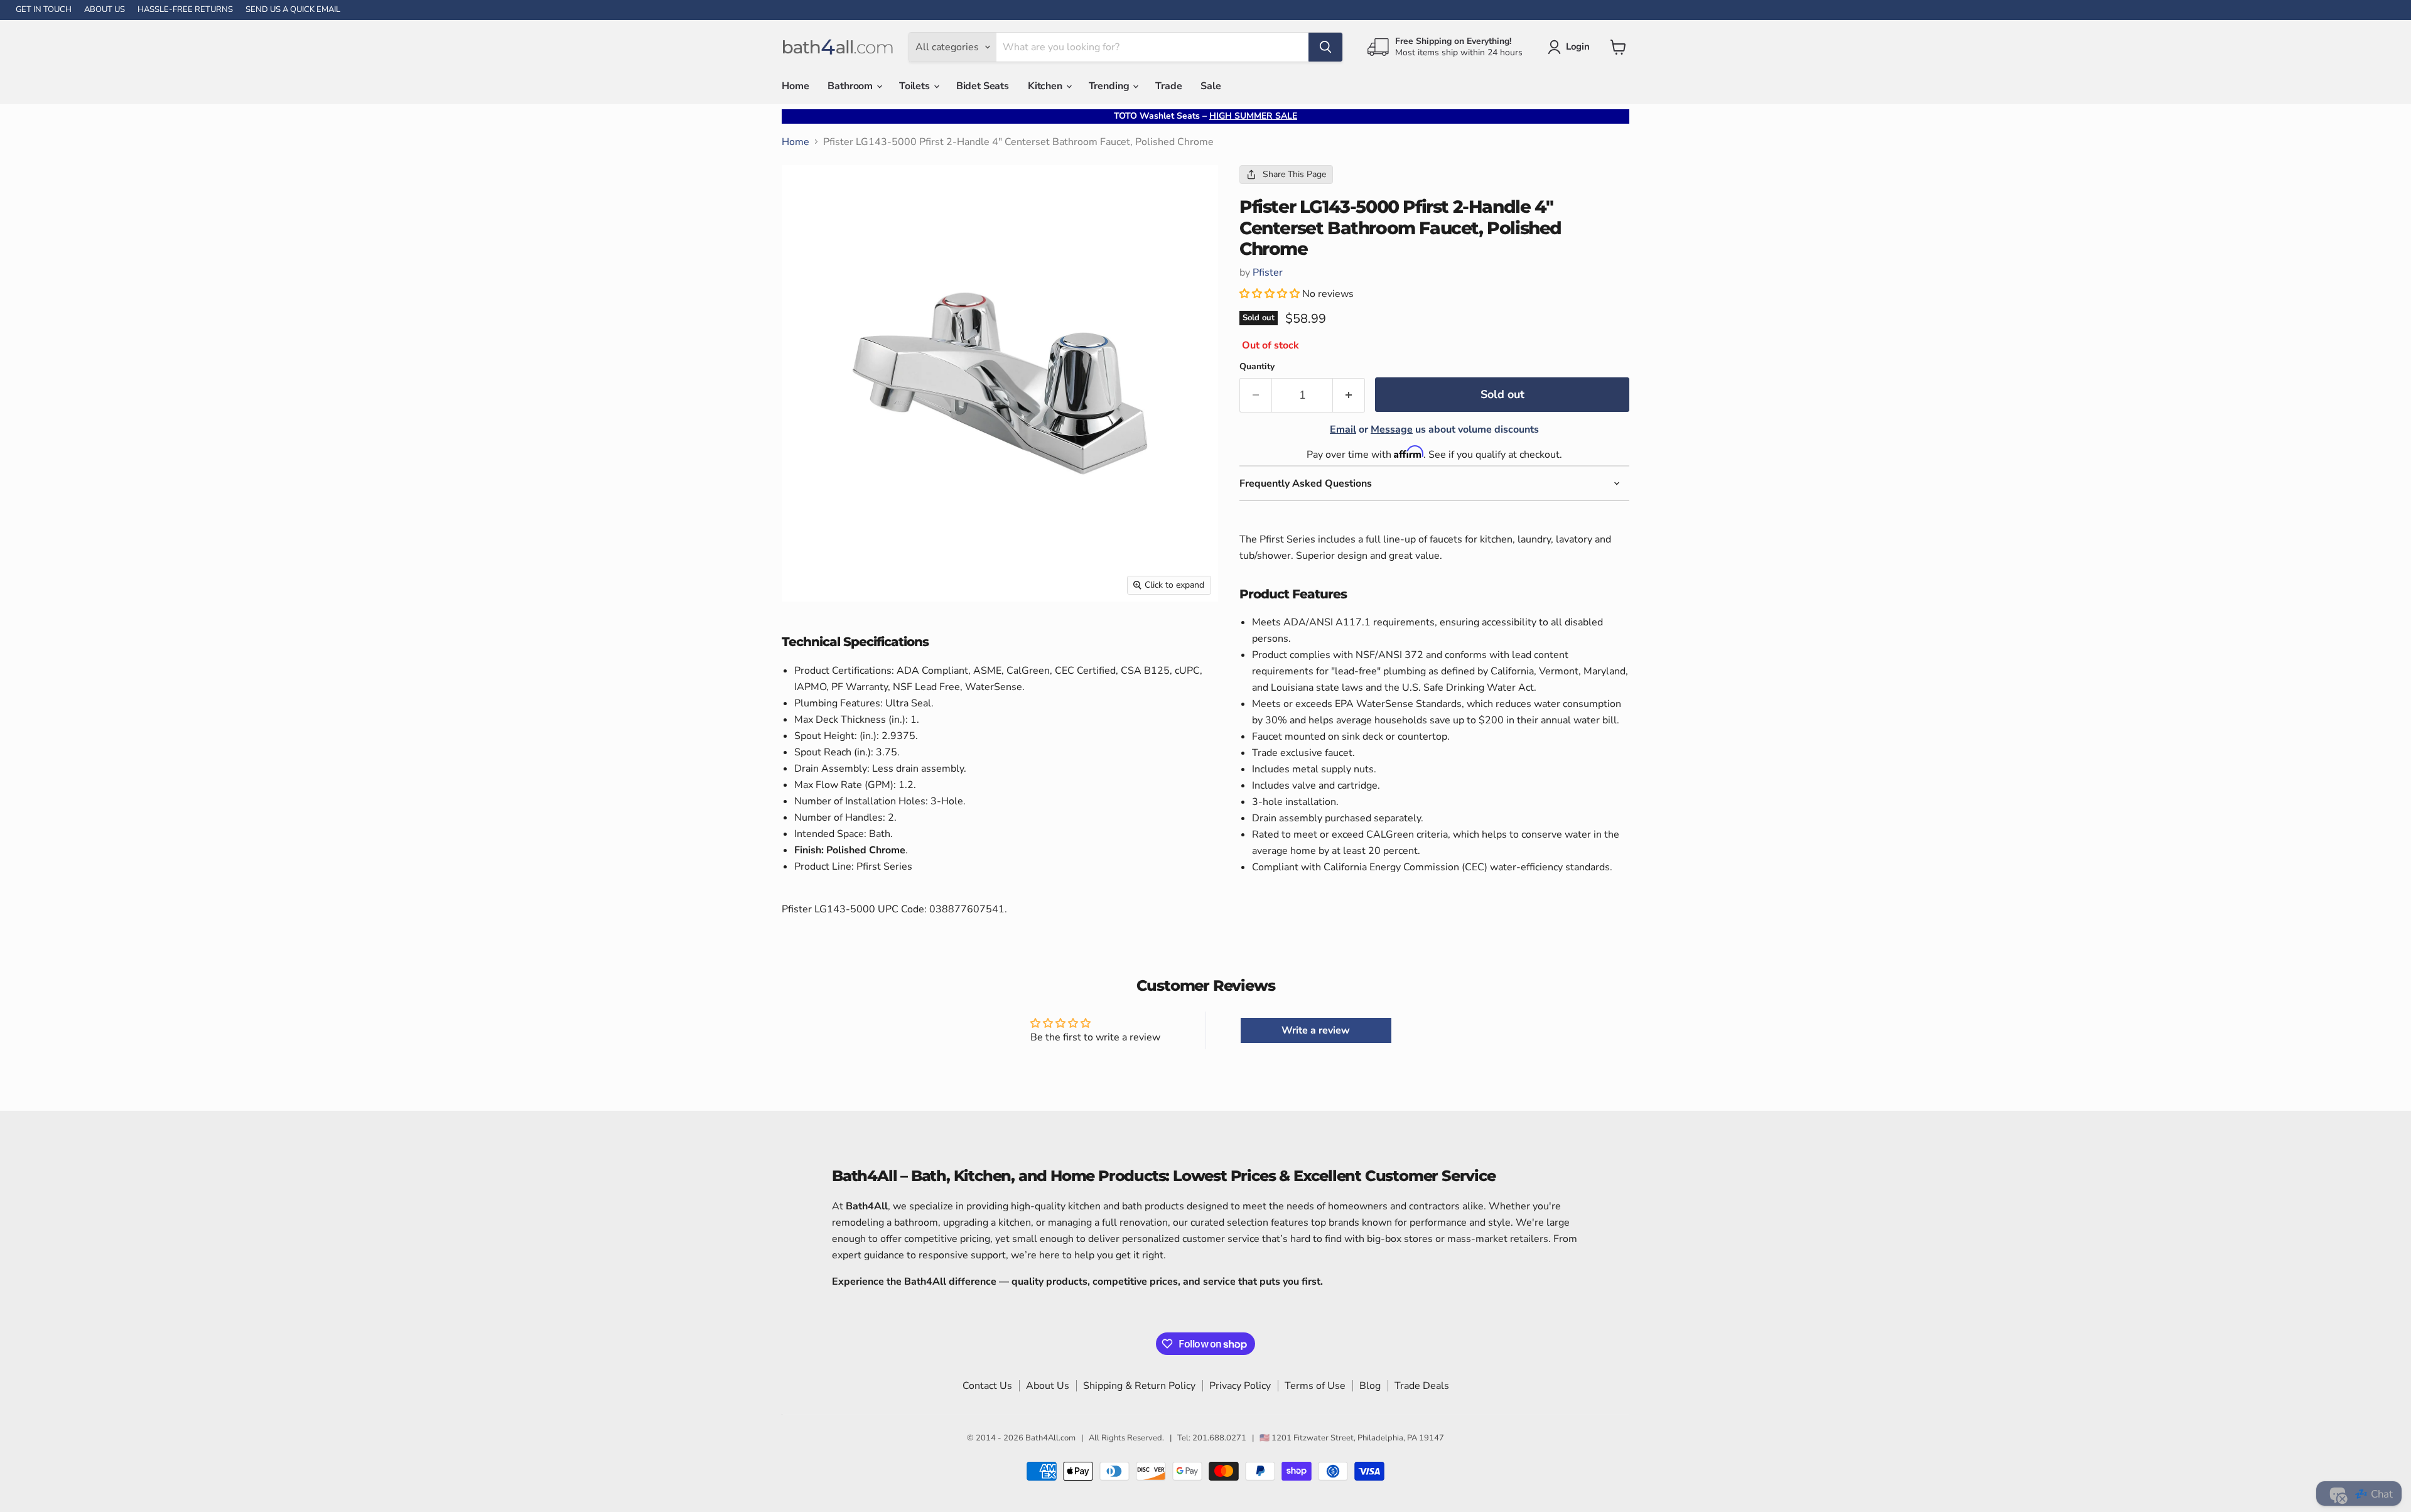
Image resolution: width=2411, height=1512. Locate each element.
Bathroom (851, 86)
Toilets (916, 86)
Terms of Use (1315, 1386)
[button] (1271, 294)
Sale (1211, 86)
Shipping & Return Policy (1139, 1386)
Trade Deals (1422, 1386)
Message (1392, 429)
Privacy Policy (1240, 1386)
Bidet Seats (983, 86)
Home (795, 86)
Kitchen (1046, 86)
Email (1343, 429)
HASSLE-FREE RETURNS (185, 10)
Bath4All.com (1050, 1438)
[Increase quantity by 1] (1349, 395)
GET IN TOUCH (44, 10)
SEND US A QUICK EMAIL (293, 10)
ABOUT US (105, 10)
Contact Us (987, 1386)
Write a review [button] (1316, 1030)
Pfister (1268, 273)
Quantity (1257, 367)
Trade (1168, 86)
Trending (1110, 86)
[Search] (1325, 47)
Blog (1370, 1386)
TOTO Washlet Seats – (1205, 116)
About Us (1048, 1386)
